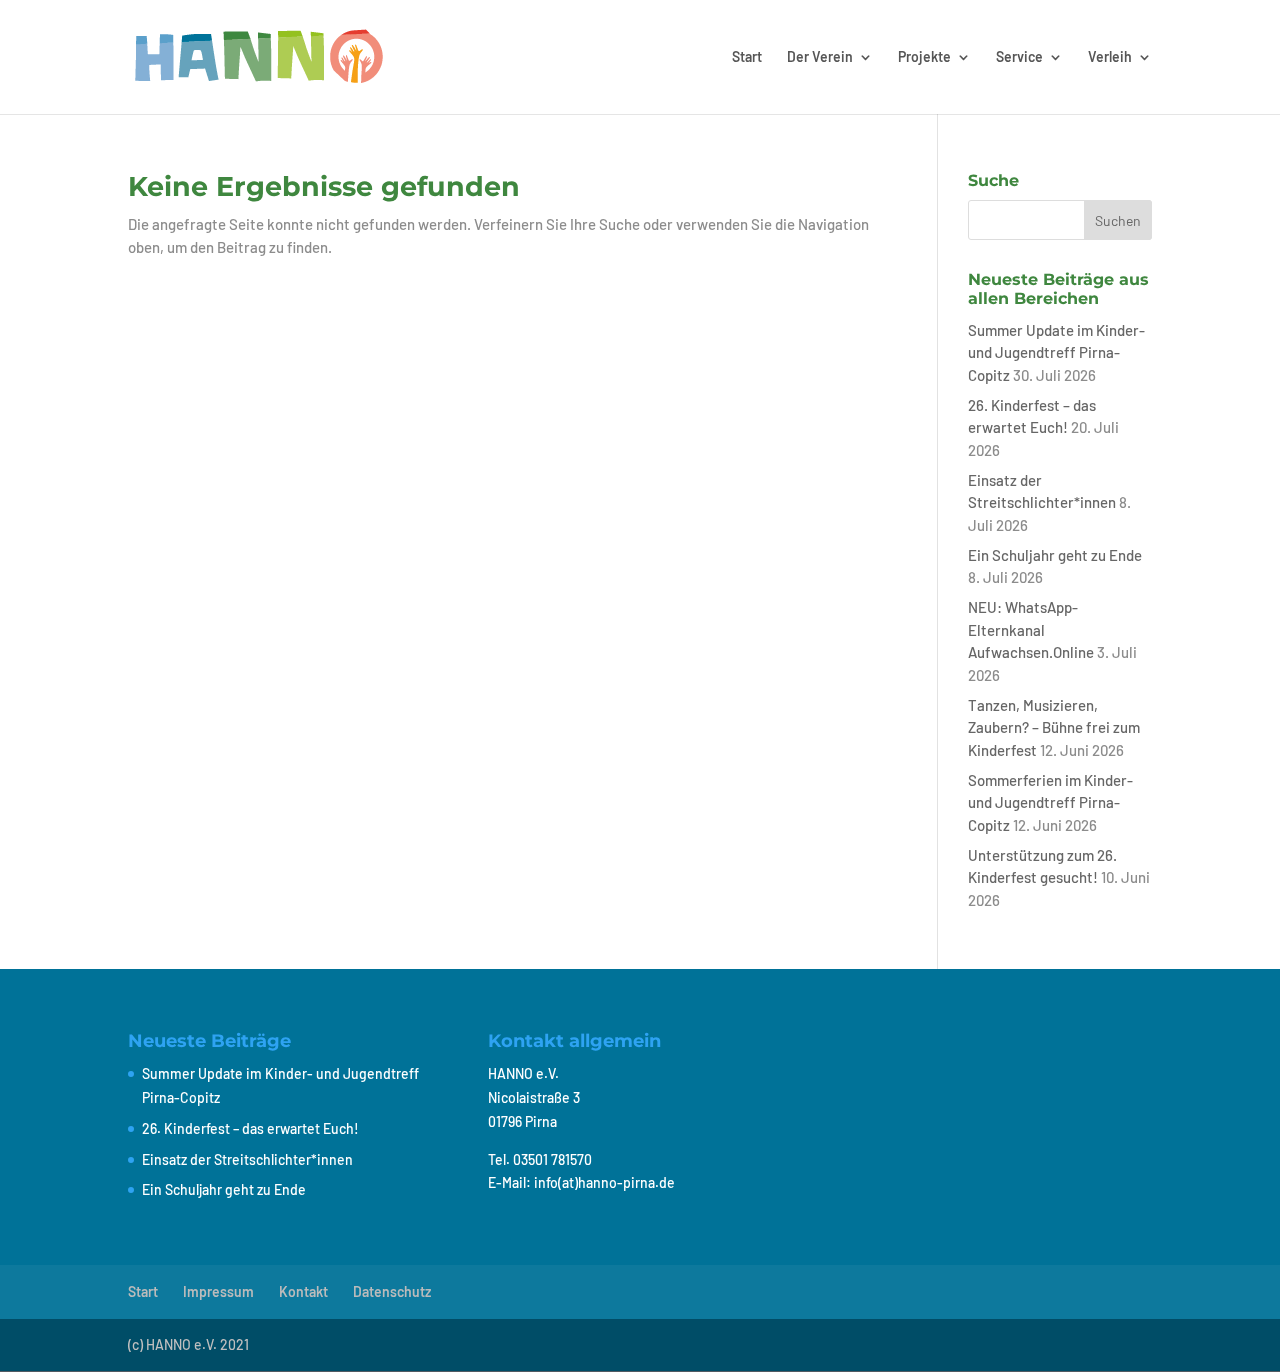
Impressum (218, 1291)
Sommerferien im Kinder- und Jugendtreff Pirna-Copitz (1050, 802)
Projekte (924, 57)
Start (747, 57)
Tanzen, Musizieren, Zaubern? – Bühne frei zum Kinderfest (1054, 727)
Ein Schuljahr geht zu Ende (1055, 555)
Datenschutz (392, 1291)
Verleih (1110, 57)
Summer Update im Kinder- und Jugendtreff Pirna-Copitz (1056, 352)
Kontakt (303, 1291)
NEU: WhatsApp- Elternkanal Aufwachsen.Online (1031, 629)
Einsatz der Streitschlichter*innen (247, 1159)
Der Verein (820, 57)
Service (1019, 57)
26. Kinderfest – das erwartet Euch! (250, 1128)
